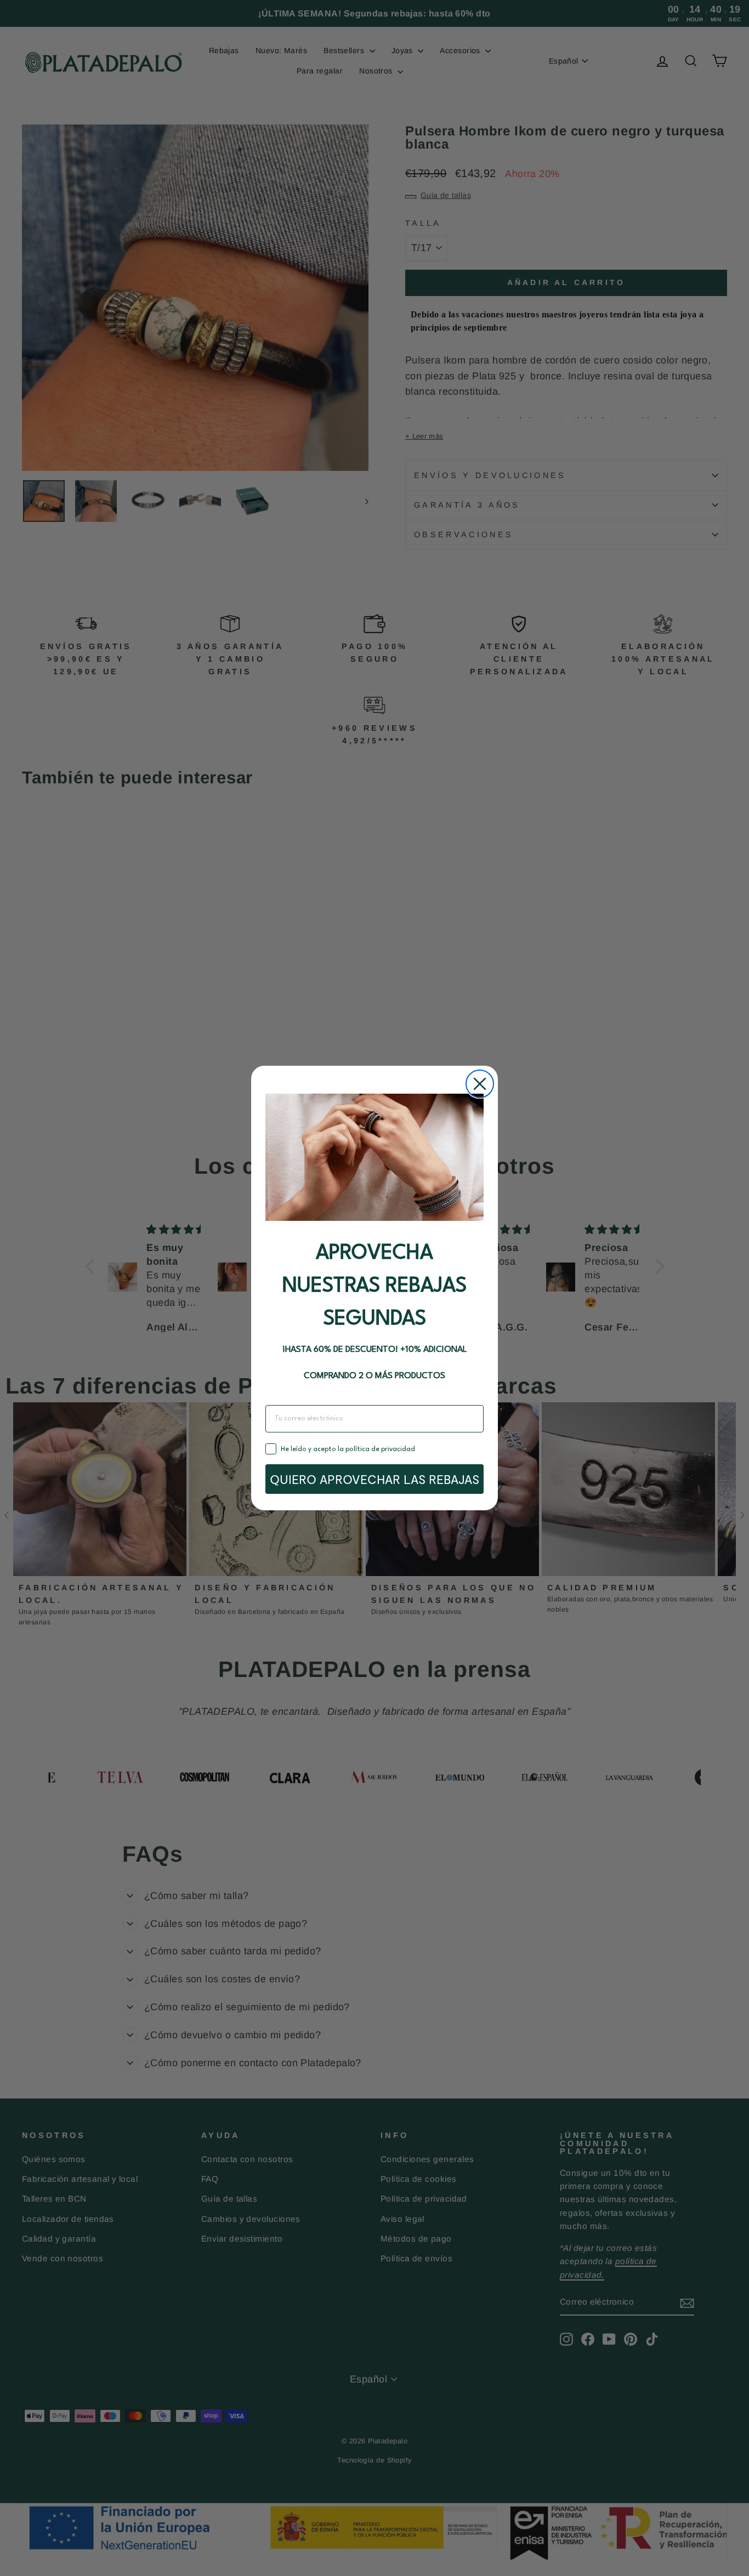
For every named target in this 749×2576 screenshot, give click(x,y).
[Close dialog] (480, 1084)
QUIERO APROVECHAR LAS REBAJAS (374, 1479)
